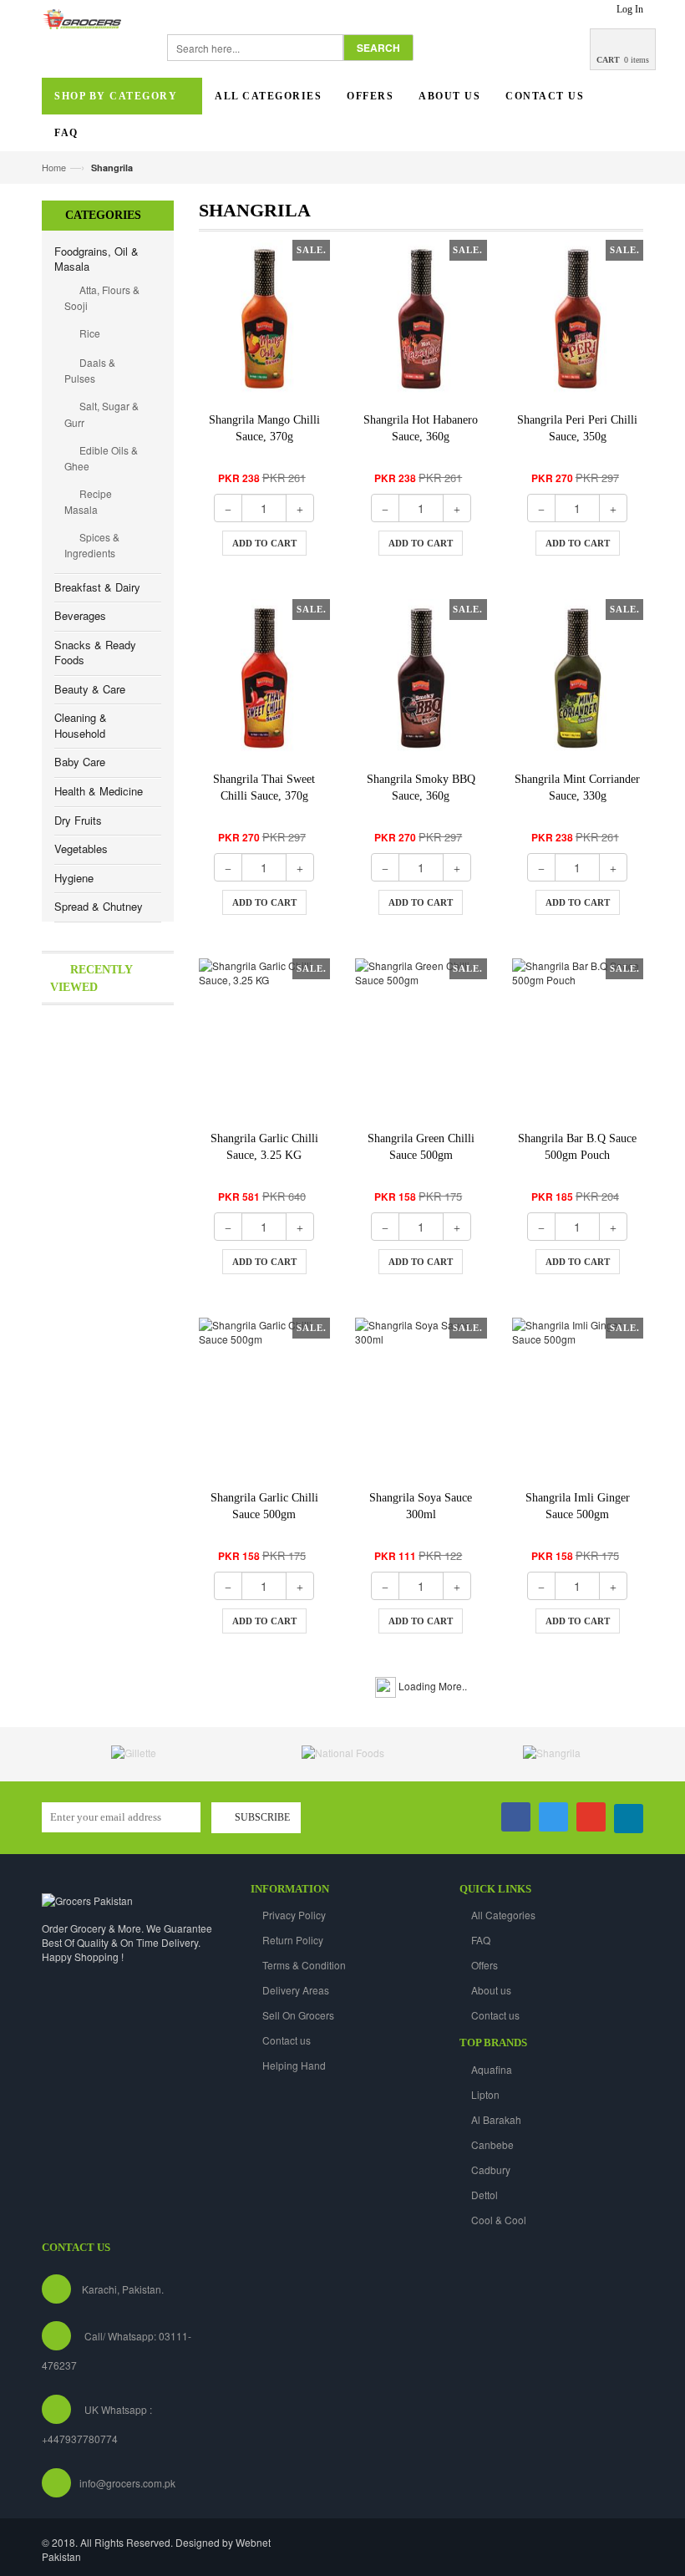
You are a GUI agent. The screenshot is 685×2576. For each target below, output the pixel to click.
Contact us (287, 2040)
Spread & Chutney (99, 906)
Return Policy (293, 1940)
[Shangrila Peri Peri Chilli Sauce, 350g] (578, 319)
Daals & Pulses (90, 370)
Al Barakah (496, 2119)
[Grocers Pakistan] (87, 1899)
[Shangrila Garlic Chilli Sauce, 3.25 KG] (265, 1037)
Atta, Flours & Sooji (102, 297)
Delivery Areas (296, 1990)
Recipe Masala (88, 501)
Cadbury (491, 2170)
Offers (485, 1965)
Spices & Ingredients (92, 545)
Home (54, 167)
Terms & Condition (304, 1965)
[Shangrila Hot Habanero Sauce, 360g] (421, 319)
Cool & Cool (499, 2220)
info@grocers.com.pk (127, 2483)
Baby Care (80, 762)
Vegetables (81, 849)
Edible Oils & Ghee (101, 458)
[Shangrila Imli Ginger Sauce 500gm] (578, 1397)
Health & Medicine (99, 791)
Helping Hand (294, 2065)
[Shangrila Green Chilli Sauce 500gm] (421, 1037)
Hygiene (74, 878)
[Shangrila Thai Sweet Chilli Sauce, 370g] (265, 678)
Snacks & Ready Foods (95, 653)
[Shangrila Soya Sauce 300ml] (421, 1397)
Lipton (485, 2094)
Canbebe (492, 2144)
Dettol (485, 2195)
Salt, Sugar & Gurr (101, 414)
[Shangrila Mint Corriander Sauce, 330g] (578, 678)
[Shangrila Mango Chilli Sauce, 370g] (265, 319)
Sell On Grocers (298, 2015)
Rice (89, 333)
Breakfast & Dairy (97, 587)
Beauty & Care (90, 689)
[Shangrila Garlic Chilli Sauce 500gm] (265, 1397)
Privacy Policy (294, 1915)
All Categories (503, 1915)
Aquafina (492, 2069)
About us (491, 1990)
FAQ (481, 1940)
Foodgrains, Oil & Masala (96, 259)
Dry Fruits (78, 820)
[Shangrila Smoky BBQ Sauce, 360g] (421, 678)
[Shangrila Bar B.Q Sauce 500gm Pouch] (578, 1037)
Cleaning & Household (81, 725)
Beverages (80, 615)
